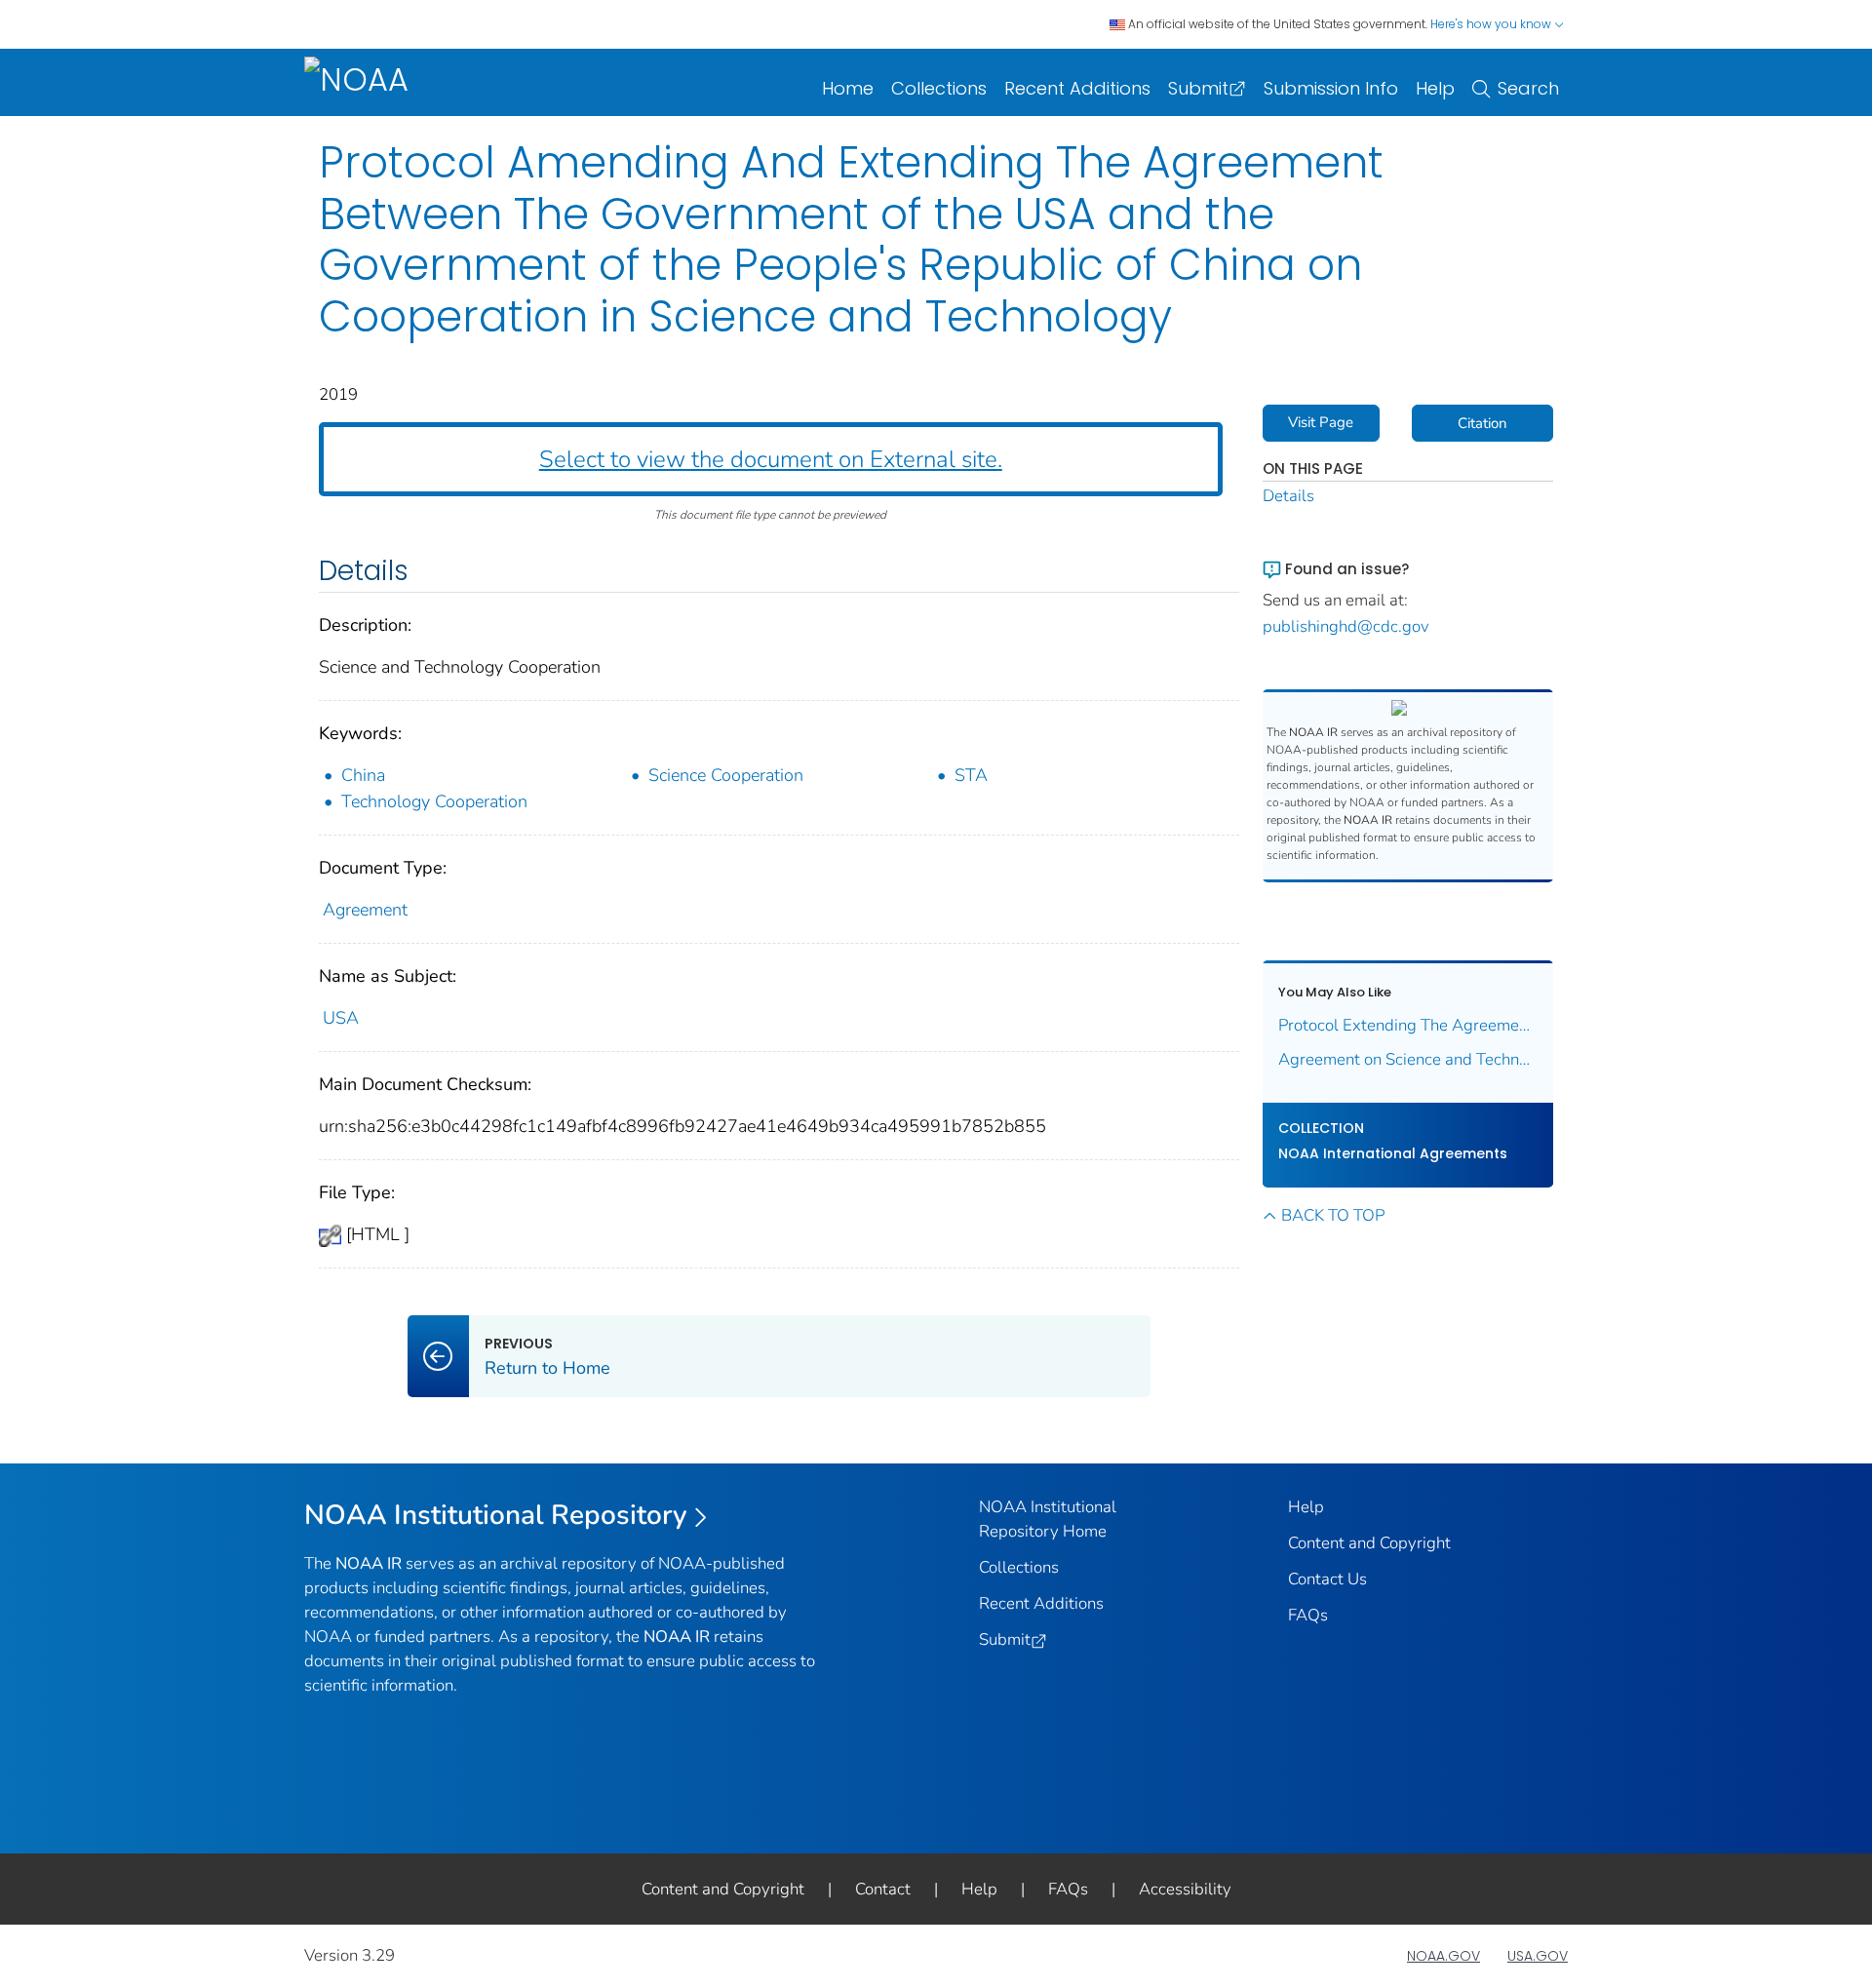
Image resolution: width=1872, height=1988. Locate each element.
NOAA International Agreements (1393, 1153)
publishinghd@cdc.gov (1346, 626)
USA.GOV (1538, 1956)
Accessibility (1185, 1889)
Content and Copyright (1369, 1543)
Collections (939, 88)
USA (341, 1018)
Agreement (365, 910)
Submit (1198, 88)
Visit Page (1321, 422)
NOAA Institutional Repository (496, 1515)
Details (1288, 496)
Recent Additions (1077, 88)
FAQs (1308, 1615)
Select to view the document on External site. (771, 459)
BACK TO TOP (1333, 1215)
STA (971, 775)
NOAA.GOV (1443, 1956)
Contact (883, 1889)
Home (848, 88)
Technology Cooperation (434, 801)
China (363, 775)
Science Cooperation (726, 775)
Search (1528, 88)
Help (1435, 88)
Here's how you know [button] (1492, 24)
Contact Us (1327, 1579)
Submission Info (1331, 88)
